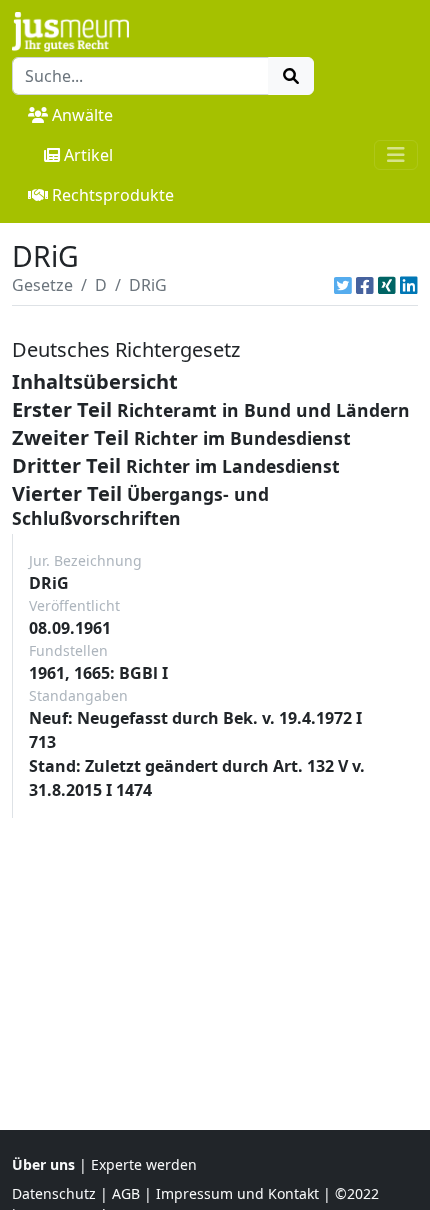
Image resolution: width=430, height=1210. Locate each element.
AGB (126, 1193)
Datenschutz (54, 1193)
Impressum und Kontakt (237, 1193)
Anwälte (82, 115)
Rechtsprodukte (113, 195)
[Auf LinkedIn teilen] (409, 285)
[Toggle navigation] (396, 155)
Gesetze (42, 285)
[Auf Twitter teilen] (343, 285)
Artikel (88, 155)
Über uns (43, 1164)
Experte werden (144, 1164)
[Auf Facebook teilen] (365, 285)
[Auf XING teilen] (387, 285)
